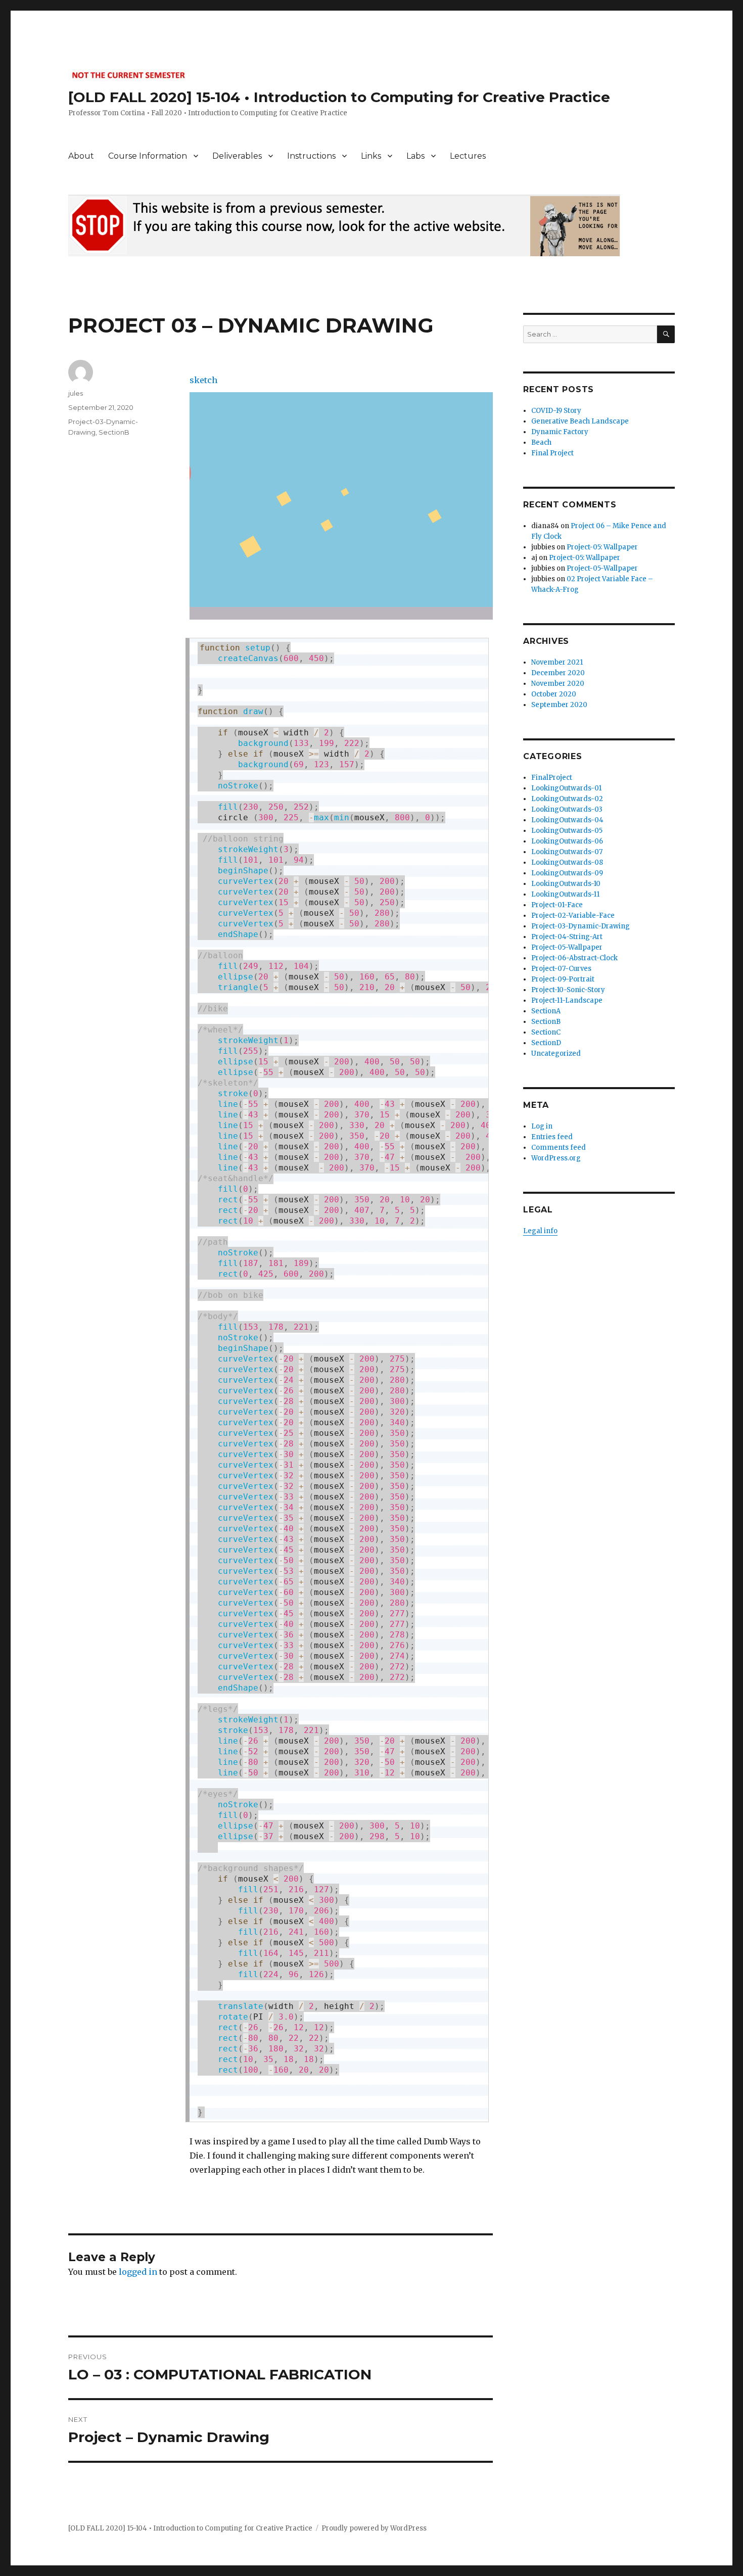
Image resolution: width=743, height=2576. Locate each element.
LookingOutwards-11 (565, 894)
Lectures (468, 156)
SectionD (546, 1043)
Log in (542, 1126)
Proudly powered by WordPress (374, 2528)
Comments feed (559, 1148)
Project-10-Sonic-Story (568, 990)
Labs (415, 156)
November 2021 (557, 662)
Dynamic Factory (560, 432)
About (81, 156)
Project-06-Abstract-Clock (574, 958)
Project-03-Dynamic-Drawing (581, 926)
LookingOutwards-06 (567, 841)
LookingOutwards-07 (567, 852)
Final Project (552, 453)
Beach (541, 442)
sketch (203, 380)
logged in (138, 2272)
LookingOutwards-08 (567, 862)
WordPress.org (556, 1158)
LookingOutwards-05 (567, 831)
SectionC (546, 1032)
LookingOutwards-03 (567, 809)
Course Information (148, 156)
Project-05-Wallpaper (602, 568)
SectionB (114, 432)
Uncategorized (556, 1053)
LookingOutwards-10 (566, 884)
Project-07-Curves (561, 969)
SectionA (546, 1011)
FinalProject (552, 778)
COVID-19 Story (556, 411)
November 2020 (558, 684)
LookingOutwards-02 (567, 799)
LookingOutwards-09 (567, 873)
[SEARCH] (666, 334)
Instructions (311, 156)
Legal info (540, 1231)
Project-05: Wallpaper (602, 547)
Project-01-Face (557, 905)
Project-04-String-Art (567, 937)
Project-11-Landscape (567, 1000)
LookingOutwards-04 (567, 820)
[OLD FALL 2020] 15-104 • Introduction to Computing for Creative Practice (339, 97)
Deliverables (237, 156)
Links (371, 156)
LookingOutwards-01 (566, 788)
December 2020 (558, 673)
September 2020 (559, 705)
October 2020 (554, 694)
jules (76, 393)
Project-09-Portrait (563, 979)
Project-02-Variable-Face (573, 916)
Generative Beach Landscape (580, 421)
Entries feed (552, 1137)
